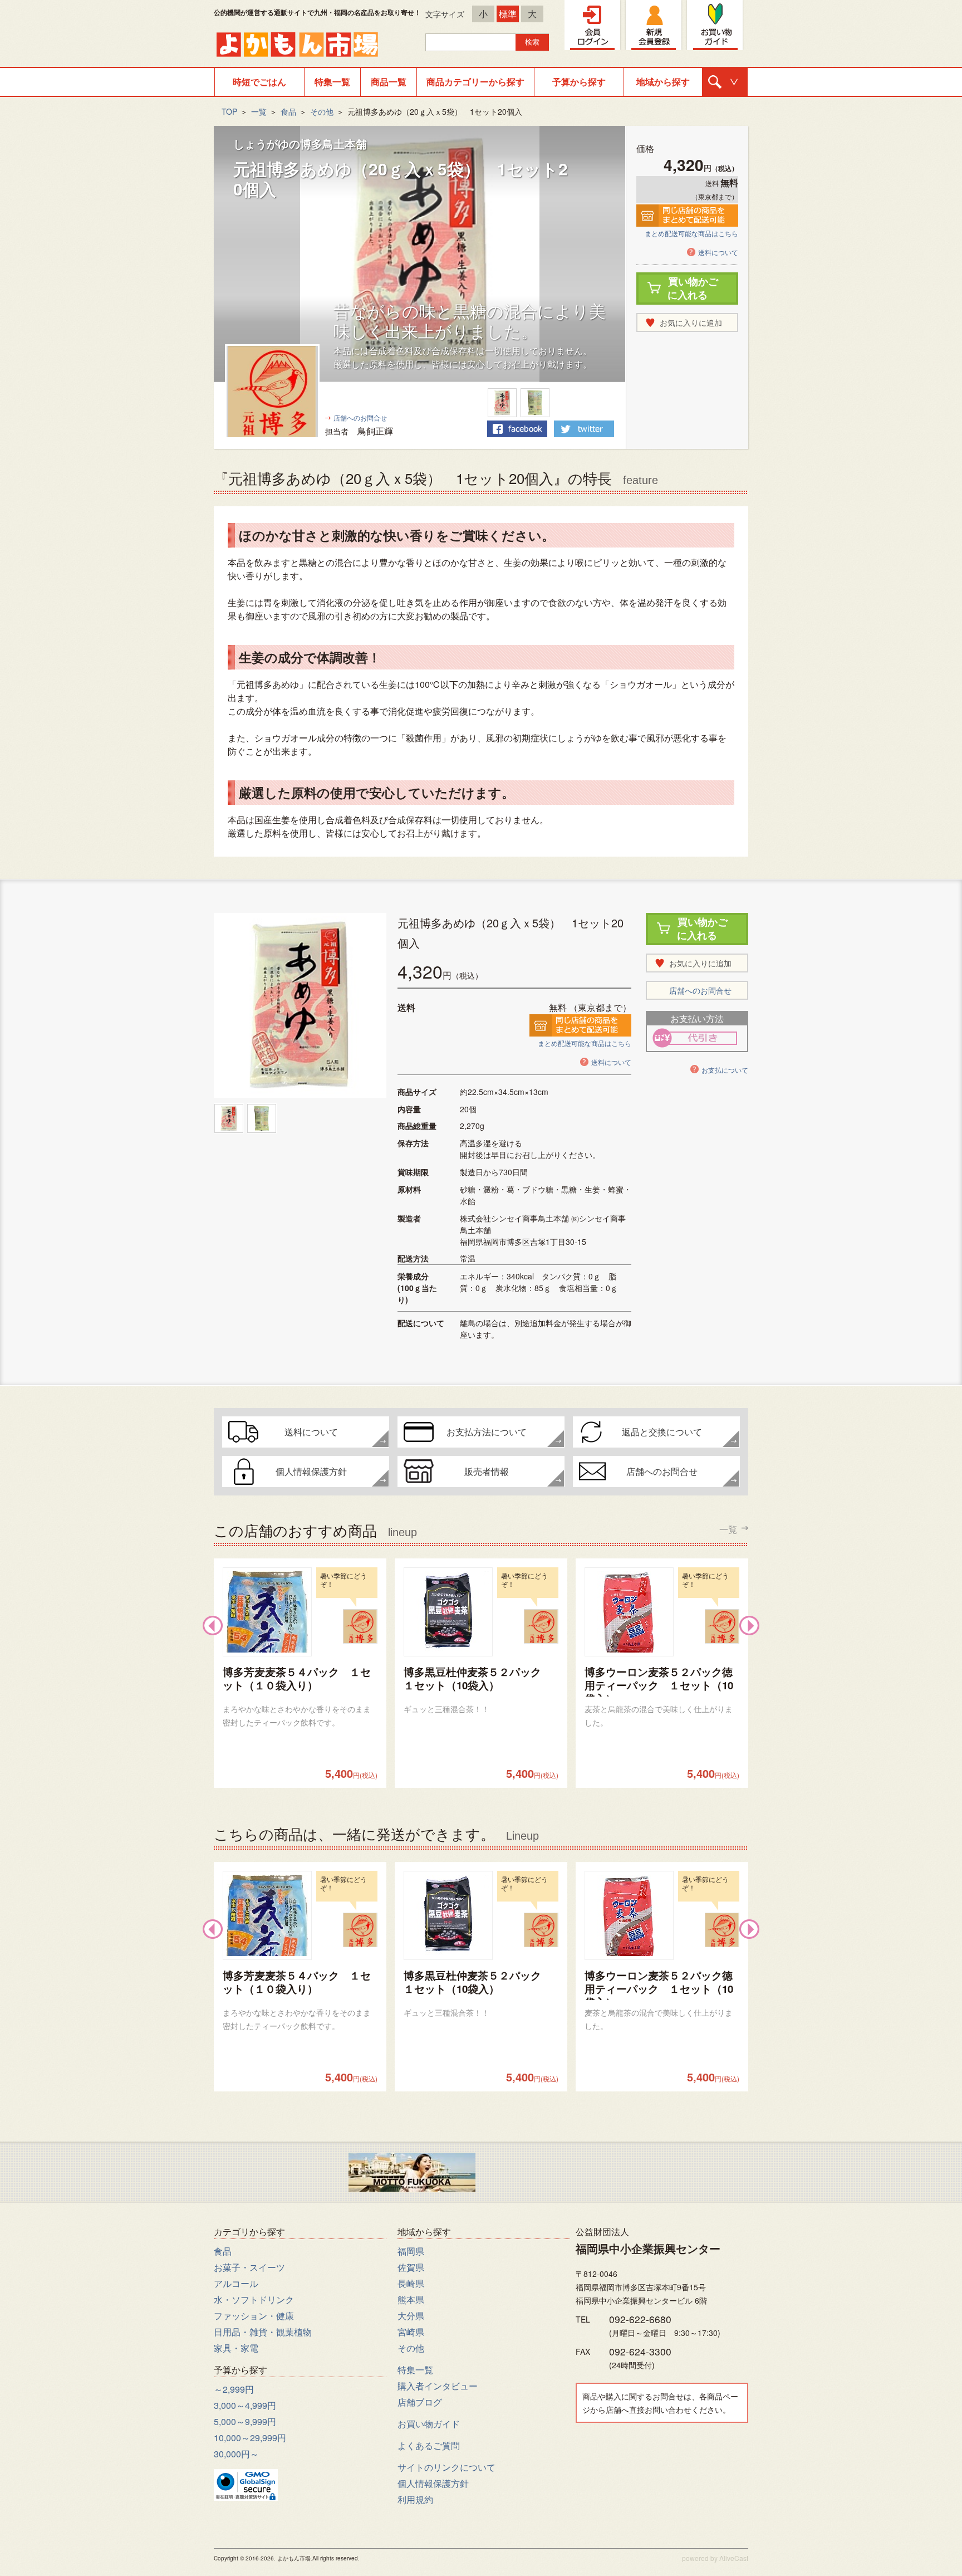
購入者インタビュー (438, 2386)
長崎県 (411, 2283)
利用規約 (415, 2499)
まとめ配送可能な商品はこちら (691, 233)
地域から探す (663, 82)
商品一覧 (389, 82)
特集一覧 (332, 82)
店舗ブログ (420, 2402)
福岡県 (411, 2251)
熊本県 (411, 2299)
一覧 (259, 111)
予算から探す (579, 82)
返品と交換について (662, 1432)
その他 (322, 111)
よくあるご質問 (429, 2445)
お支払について (725, 1070)
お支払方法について (487, 1432)
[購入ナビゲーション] (725, 82)
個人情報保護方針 (311, 1471)
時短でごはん (259, 82)
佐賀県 (411, 2267)
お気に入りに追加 (691, 322)
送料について (718, 252)
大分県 (411, 2316)
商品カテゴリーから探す (475, 82)
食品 (288, 111)
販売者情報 (487, 1471)
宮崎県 (411, 2332)
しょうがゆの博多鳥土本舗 (300, 143)
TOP (229, 111)
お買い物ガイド (429, 2424)
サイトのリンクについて (446, 2467)
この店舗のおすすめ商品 (475, 1529)
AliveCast (734, 2558)
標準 (508, 14)
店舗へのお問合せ (360, 417)
